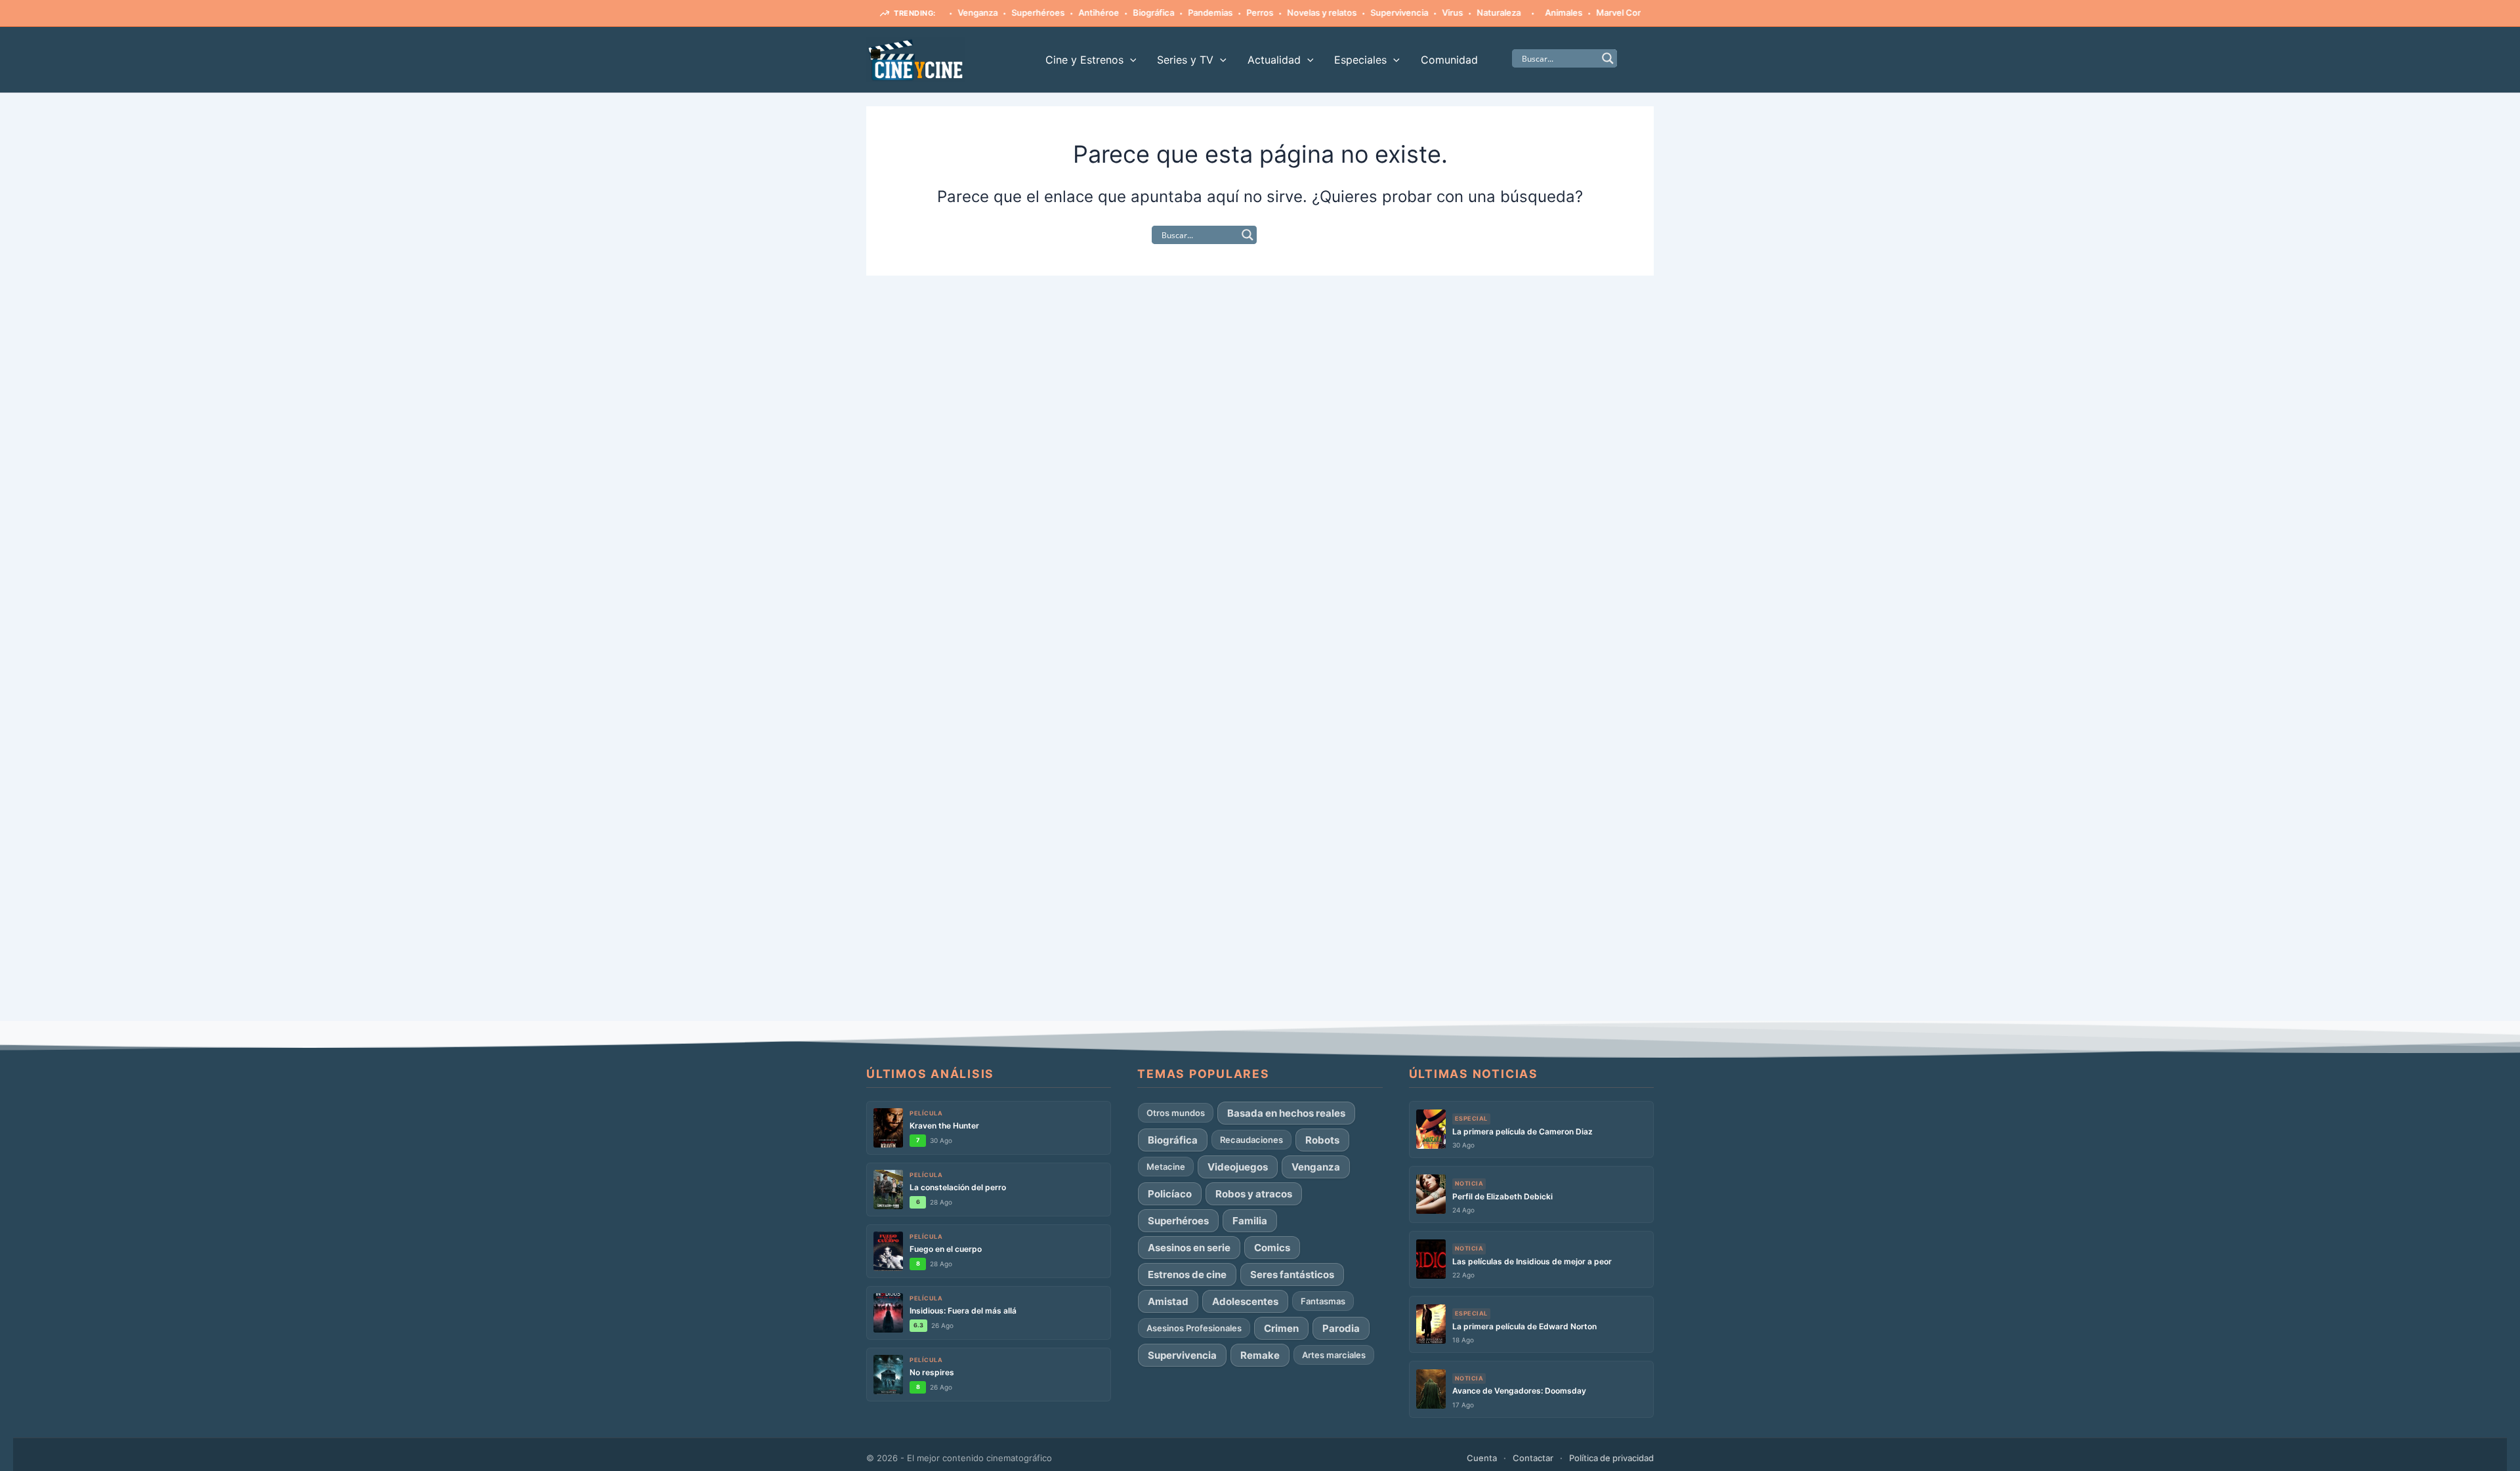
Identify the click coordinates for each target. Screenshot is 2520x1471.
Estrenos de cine (1187, 1274)
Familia (1250, 1221)
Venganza (1316, 1167)
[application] (1130, 60)
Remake (1260, 1355)
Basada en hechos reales (1286, 1113)
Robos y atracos (1254, 1194)
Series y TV (1185, 60)
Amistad (1168, 1301)
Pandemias (1174, 12)
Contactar (1533, 1458)
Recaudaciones (1251, 1140)
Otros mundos (1176, 1113)
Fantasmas (1323, 1301)
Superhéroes (1002, 12)
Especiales (1360, 60)
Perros (1224, 12)
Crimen (1281, 1328)
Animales (1527, 12)
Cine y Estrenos (1084, 60)
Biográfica (1117, 12)
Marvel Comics (1590, 12)
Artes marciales (1334, 1355)
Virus (1416, 12)
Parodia (1341, 1328)
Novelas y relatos (1286, 12)
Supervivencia (1363, 12)
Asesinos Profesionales (1194, 1328)
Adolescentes (1245, 1301)
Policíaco (1170, 1194)
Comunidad (1449, 60)
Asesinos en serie (1189, 1248)
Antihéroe (1062, 12)
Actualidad (1274, 60)
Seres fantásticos (1292, 1274)
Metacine (1166, 1167)
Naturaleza (1462, 12)
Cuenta (1482, 1458)
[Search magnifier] (1608, 58)
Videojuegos (1238, 1167)
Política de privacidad (1611, 1458)
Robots (1322, 1140)
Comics (1272, 1248)
